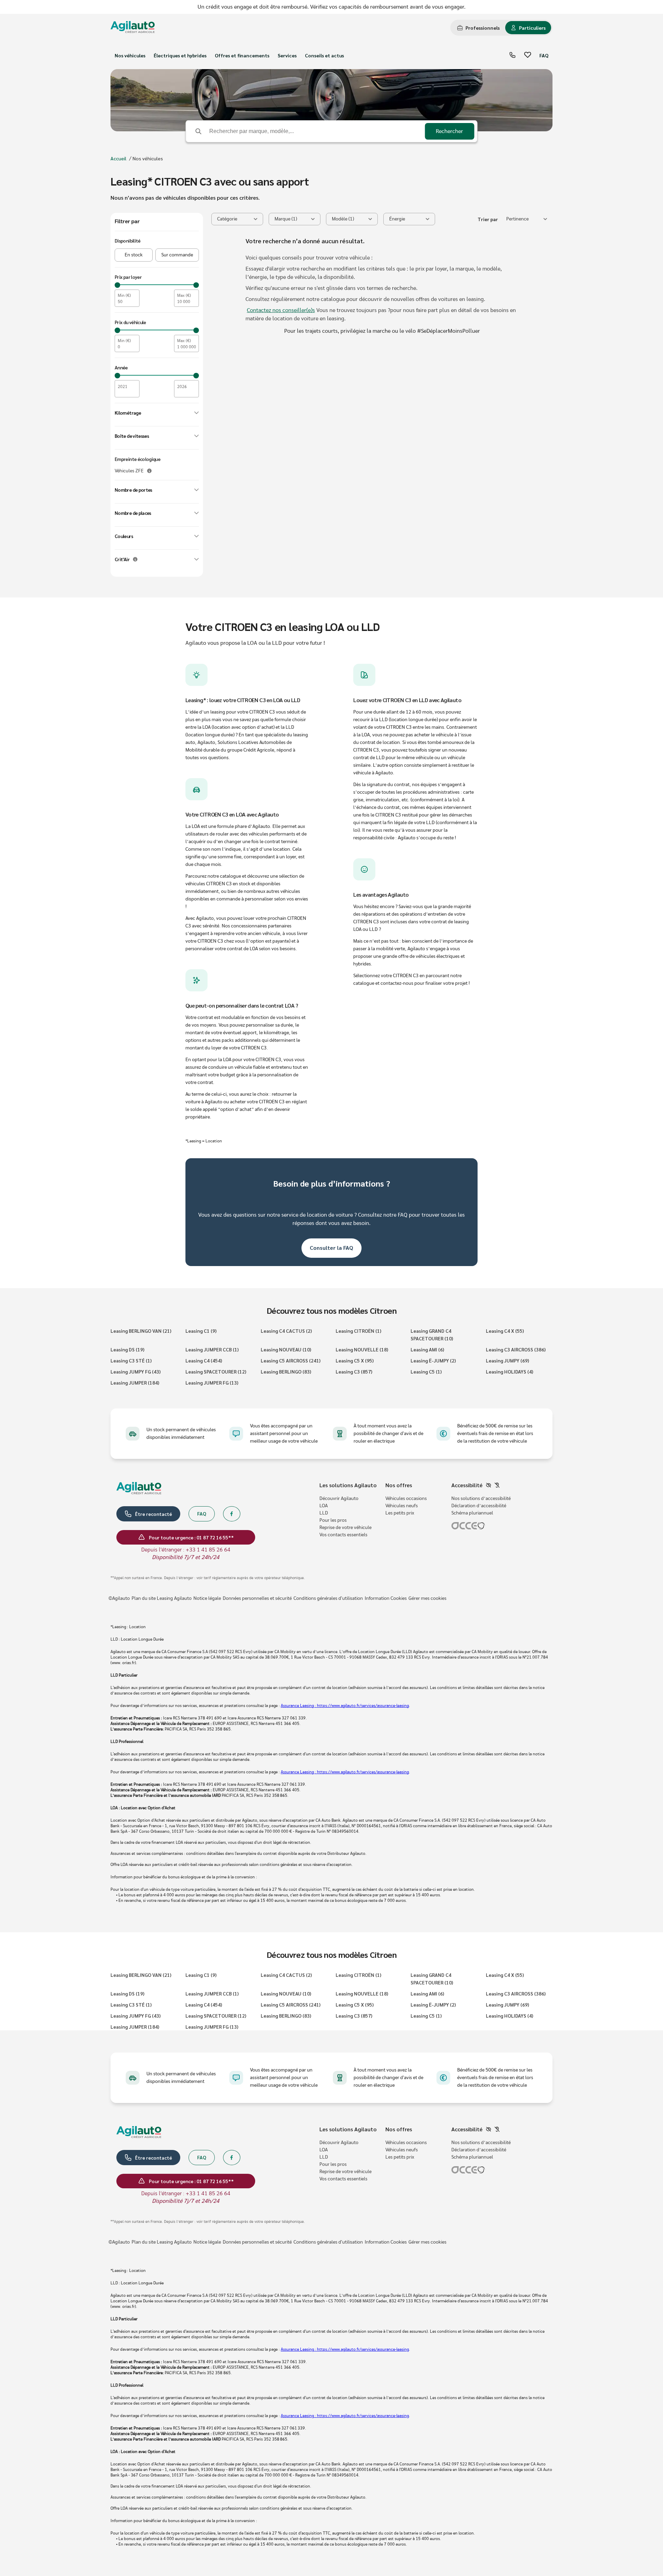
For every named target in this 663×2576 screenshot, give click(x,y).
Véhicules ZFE (129, 471)
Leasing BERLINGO (286, 1371)
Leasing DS (127, 1349)
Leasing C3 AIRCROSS (516, 1349)
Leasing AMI (427, 1349)
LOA (324, 1506)
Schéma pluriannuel (472, 1513)
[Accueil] (133, 28)
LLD (324, 1513)
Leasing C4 (204, 1360)
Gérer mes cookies (427, 1598)
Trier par (488, 219)
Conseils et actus (324, 55)
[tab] (478, 28)
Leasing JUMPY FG (136, 1371)
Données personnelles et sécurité (257, 1598)
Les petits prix (400, 1513)
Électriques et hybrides (180, 55)
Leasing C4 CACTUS (286, 1331)
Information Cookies (386, 1598)
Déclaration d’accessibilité (479, 1506)
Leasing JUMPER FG (212, 1383)
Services (287, 55)
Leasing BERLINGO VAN (141, 1331)
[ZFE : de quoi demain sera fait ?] (149, 471)
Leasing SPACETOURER (216, 1371)
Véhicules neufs (402, 1506)
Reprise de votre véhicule (345, 1528)
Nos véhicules (130, 55)
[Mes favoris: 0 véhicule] (528, 55)
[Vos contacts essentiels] (512, 55)
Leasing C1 (201, 1331)
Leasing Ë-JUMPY (433, 1360)
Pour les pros (333, 1520)
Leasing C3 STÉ (131, 1360)
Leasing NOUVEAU (286, 1349)
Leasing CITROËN (358, 1331)
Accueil (118, 158)
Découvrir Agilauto (339, 1499)
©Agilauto (119, 1598)
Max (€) (184, 295)
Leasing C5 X (355, 1360)
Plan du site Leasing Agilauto (162, 1598)
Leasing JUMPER (135, 1383)
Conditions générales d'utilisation (328, 1598)
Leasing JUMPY (507, 1360)
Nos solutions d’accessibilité (481, 1499)
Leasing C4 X (505, 1331)
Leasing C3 (354, 1371)
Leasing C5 (426, 1371)
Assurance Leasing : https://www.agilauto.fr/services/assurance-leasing (345, 1706)
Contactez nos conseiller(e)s (281, 310)
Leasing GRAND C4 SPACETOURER (432, 1334)
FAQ (544, 55)
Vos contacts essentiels (343, 1535)
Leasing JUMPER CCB (212, 1349)
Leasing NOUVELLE (362, 1349)
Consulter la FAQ (331, 1248)
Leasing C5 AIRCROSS (291, 1360)
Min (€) (124, 295)
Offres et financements (242, 55)
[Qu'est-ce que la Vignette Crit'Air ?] (135, 559)
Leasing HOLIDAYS (510, 1371)
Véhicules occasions (406, 1499)
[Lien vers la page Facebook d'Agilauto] (232, 1514)
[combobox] (527, 219)
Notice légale (207, 1598)
